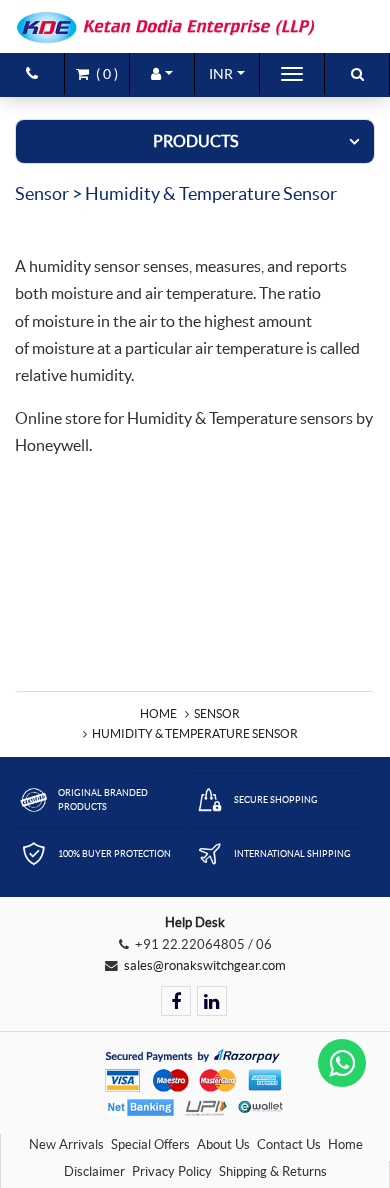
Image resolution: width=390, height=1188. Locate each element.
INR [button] (221, 74)
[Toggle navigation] (292, 74)
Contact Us (289, 1144)
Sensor (217, 713)
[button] (162, 74)
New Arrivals (66, 1144)
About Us (223, 1144)
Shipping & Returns (273, 1171)
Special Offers (150, 1144)
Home (158, 713)
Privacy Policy (172, 1171)
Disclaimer (94, 1171)
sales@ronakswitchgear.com (205, 965)
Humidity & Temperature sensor (195, 733)
